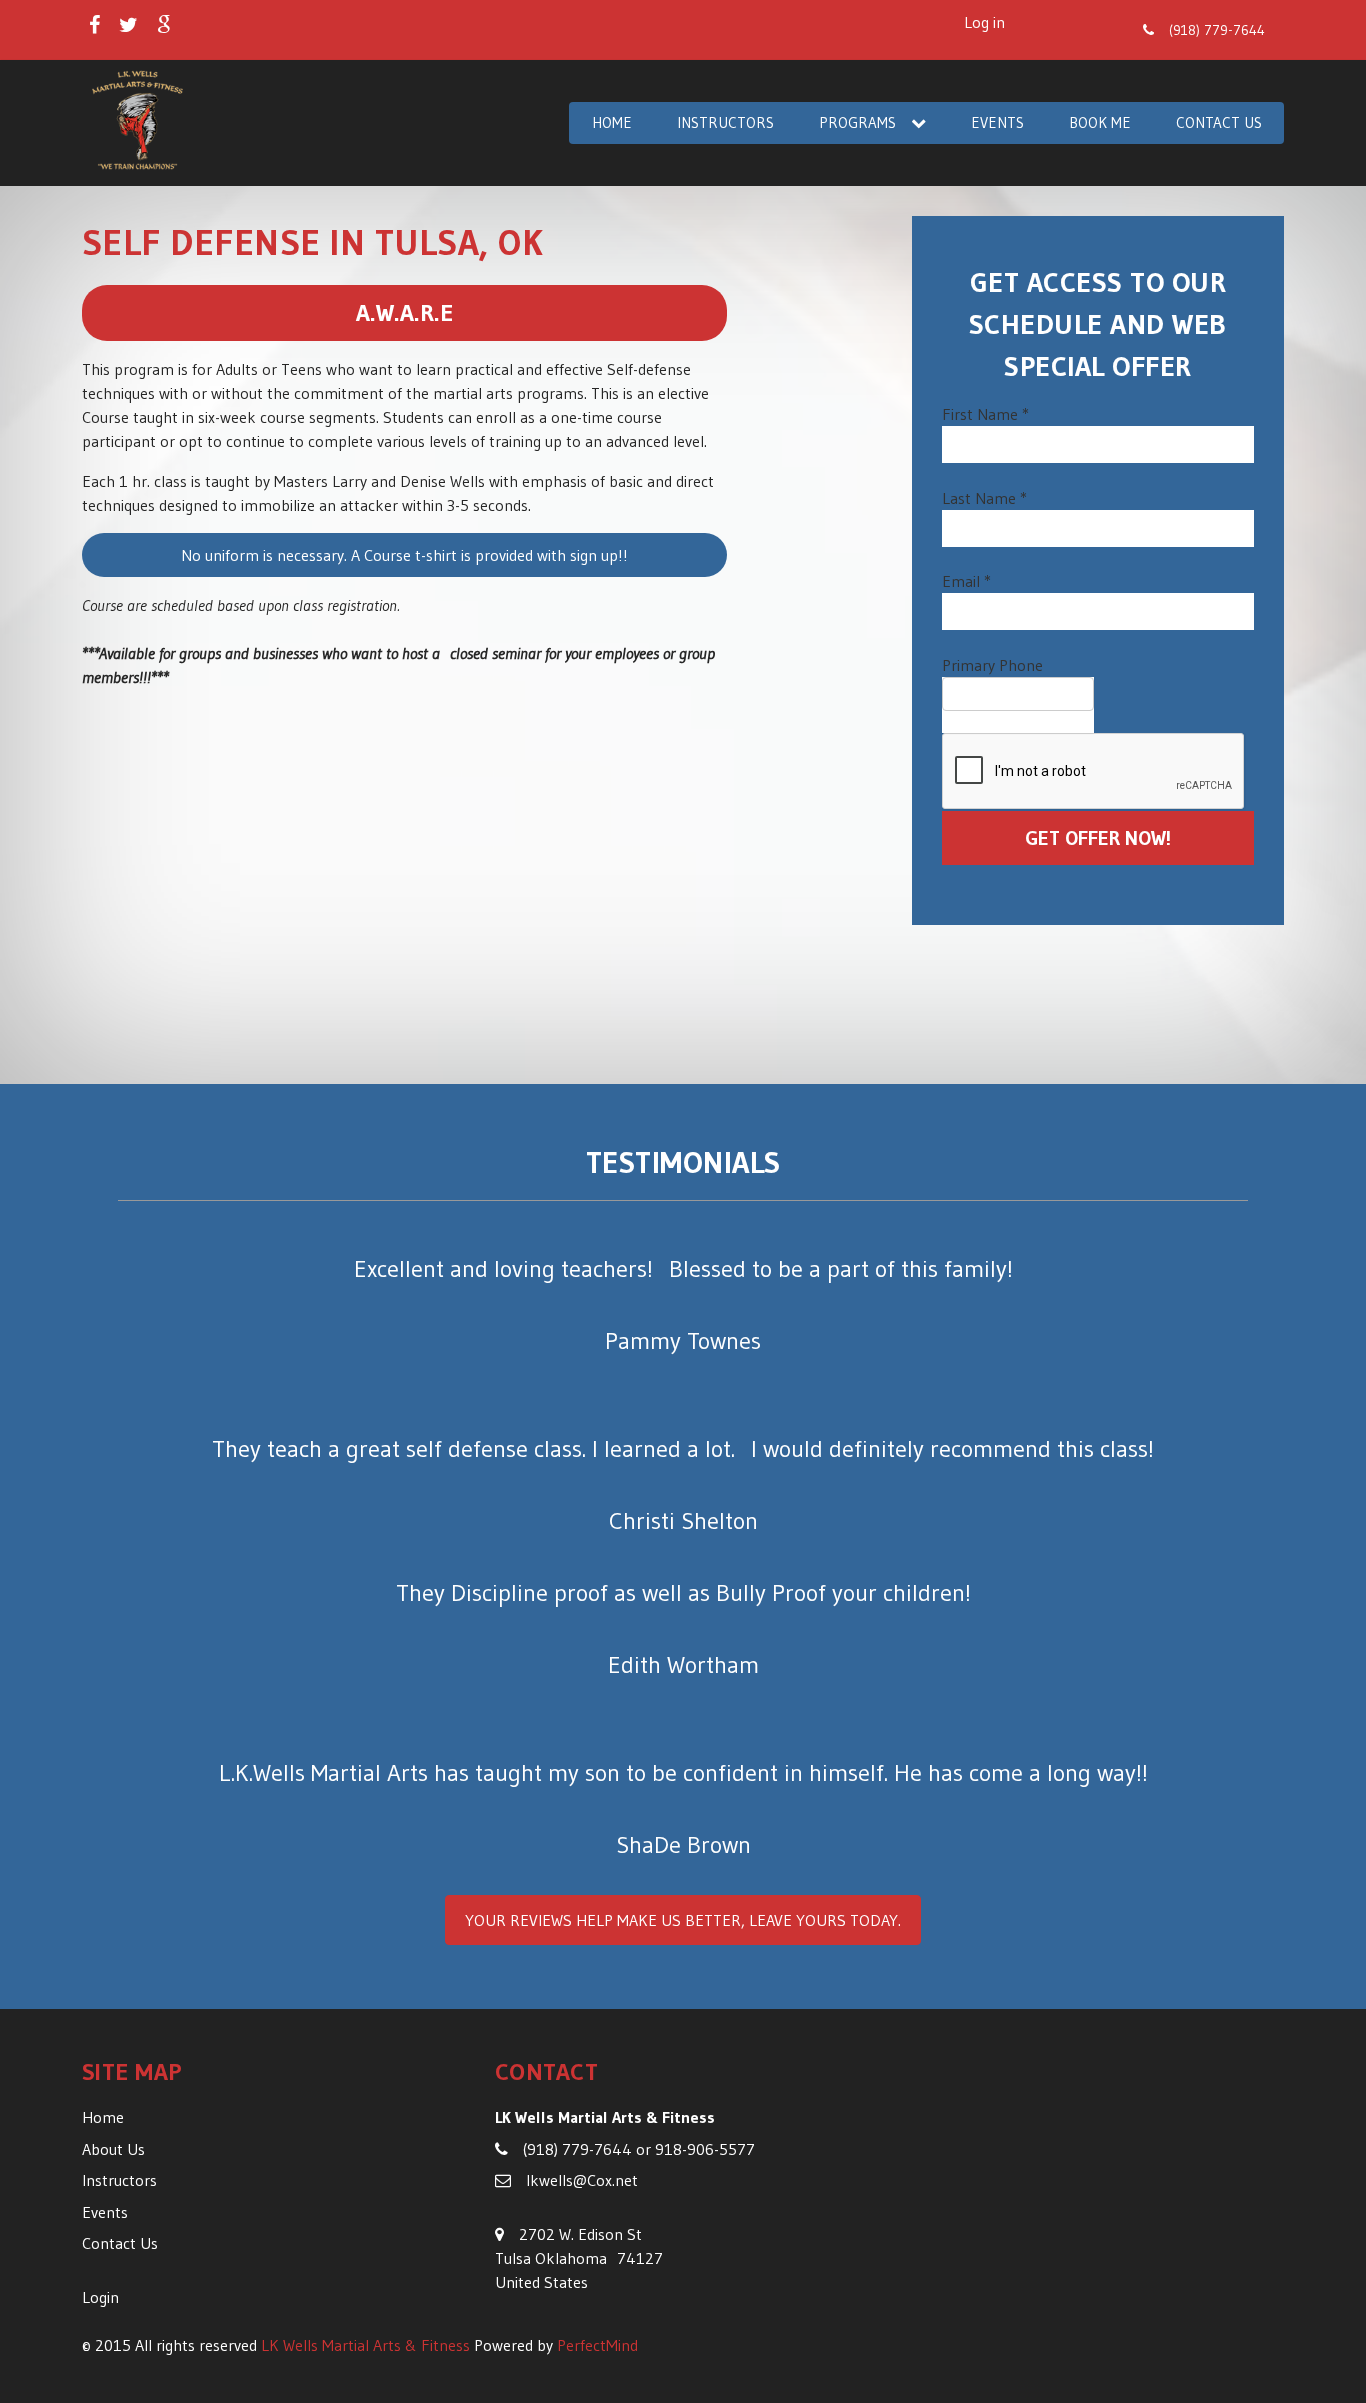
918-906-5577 (705, 2149)
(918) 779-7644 (1217, 30)
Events (997, 122)
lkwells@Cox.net (582, 2180)
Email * (966, 581)
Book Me (1100, 122)
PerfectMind (597, 2345)
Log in (984, 22)
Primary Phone (992, 665)
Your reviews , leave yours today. (683, 1920)
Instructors (725, 122)
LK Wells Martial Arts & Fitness (365, 2345)
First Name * (985, 414)
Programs (857, 122)
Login (100, 2297)
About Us (113, 2149)
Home (612, 122)
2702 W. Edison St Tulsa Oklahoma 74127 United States (579, 2258)
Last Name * (984, 498)
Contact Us (1219, 122)
